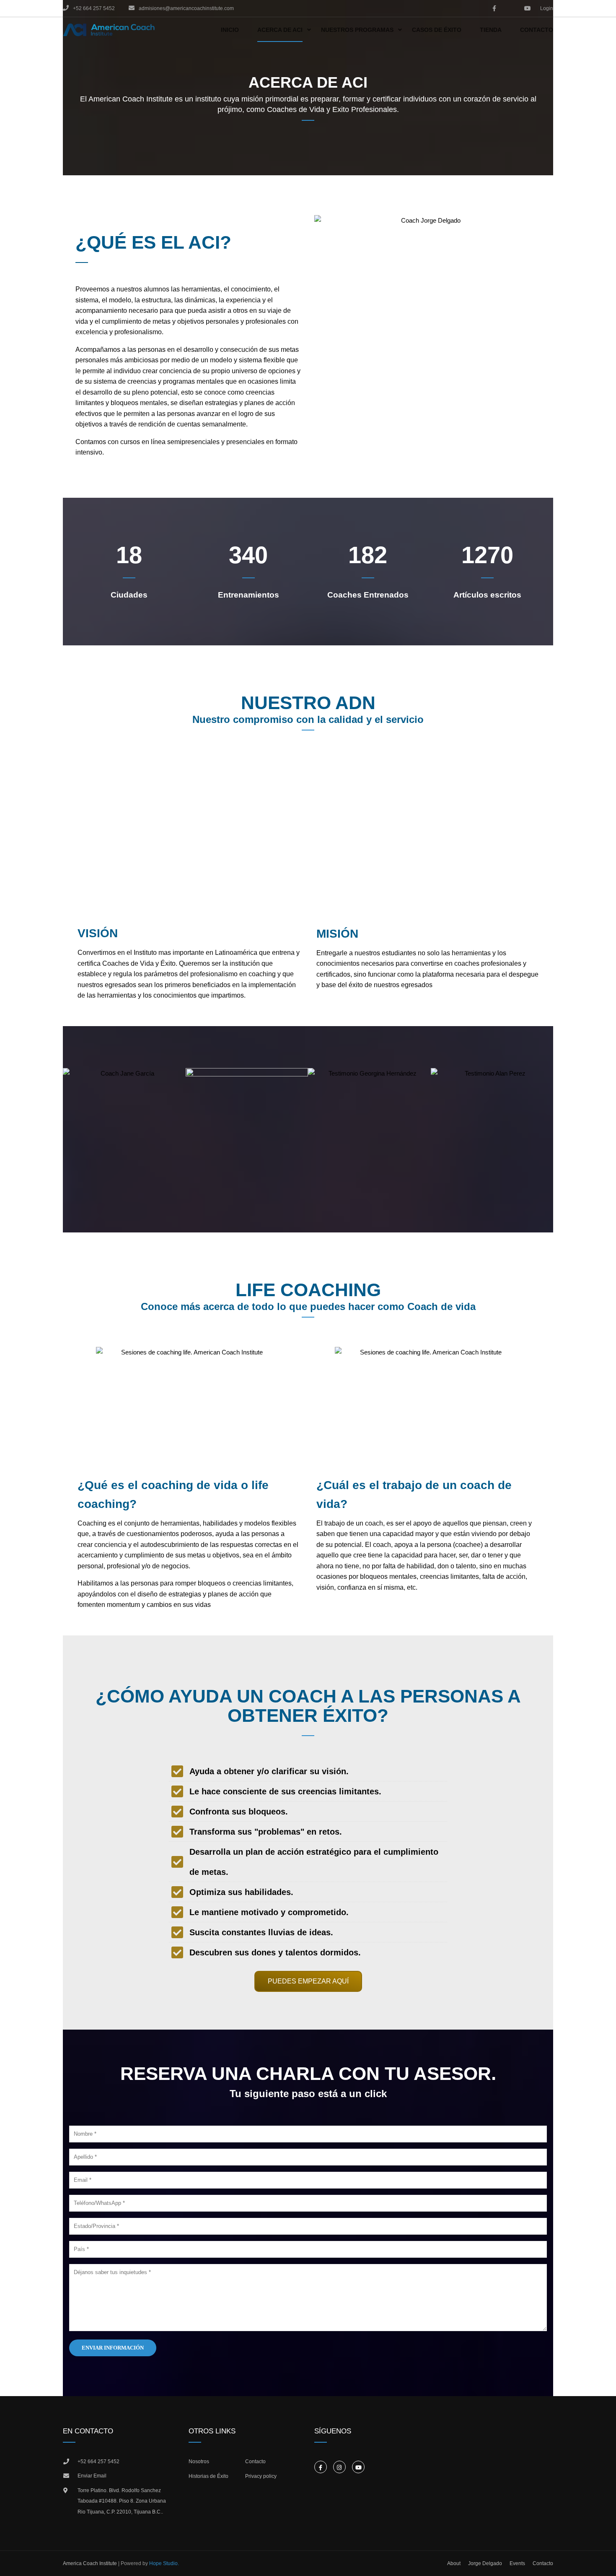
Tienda (491, 30)
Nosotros (199, 2462)
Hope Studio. (164, 2563)
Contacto (537, 30)
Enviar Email (92, 2476)
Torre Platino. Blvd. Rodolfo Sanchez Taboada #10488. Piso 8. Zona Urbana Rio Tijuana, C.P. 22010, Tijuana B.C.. (122, 2501)
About (454, 2563)
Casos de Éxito (437, 30)
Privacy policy (261, 2476)
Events (517, 2563)
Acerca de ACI (280, 30)
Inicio (230, 30)
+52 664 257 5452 (98, 2462)
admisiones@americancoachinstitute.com (186, 8)
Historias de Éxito (208, 2476)
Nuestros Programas (357, 30)
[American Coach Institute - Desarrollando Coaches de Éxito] (109, 30)
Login (547, 8)
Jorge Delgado (485, 2563)
